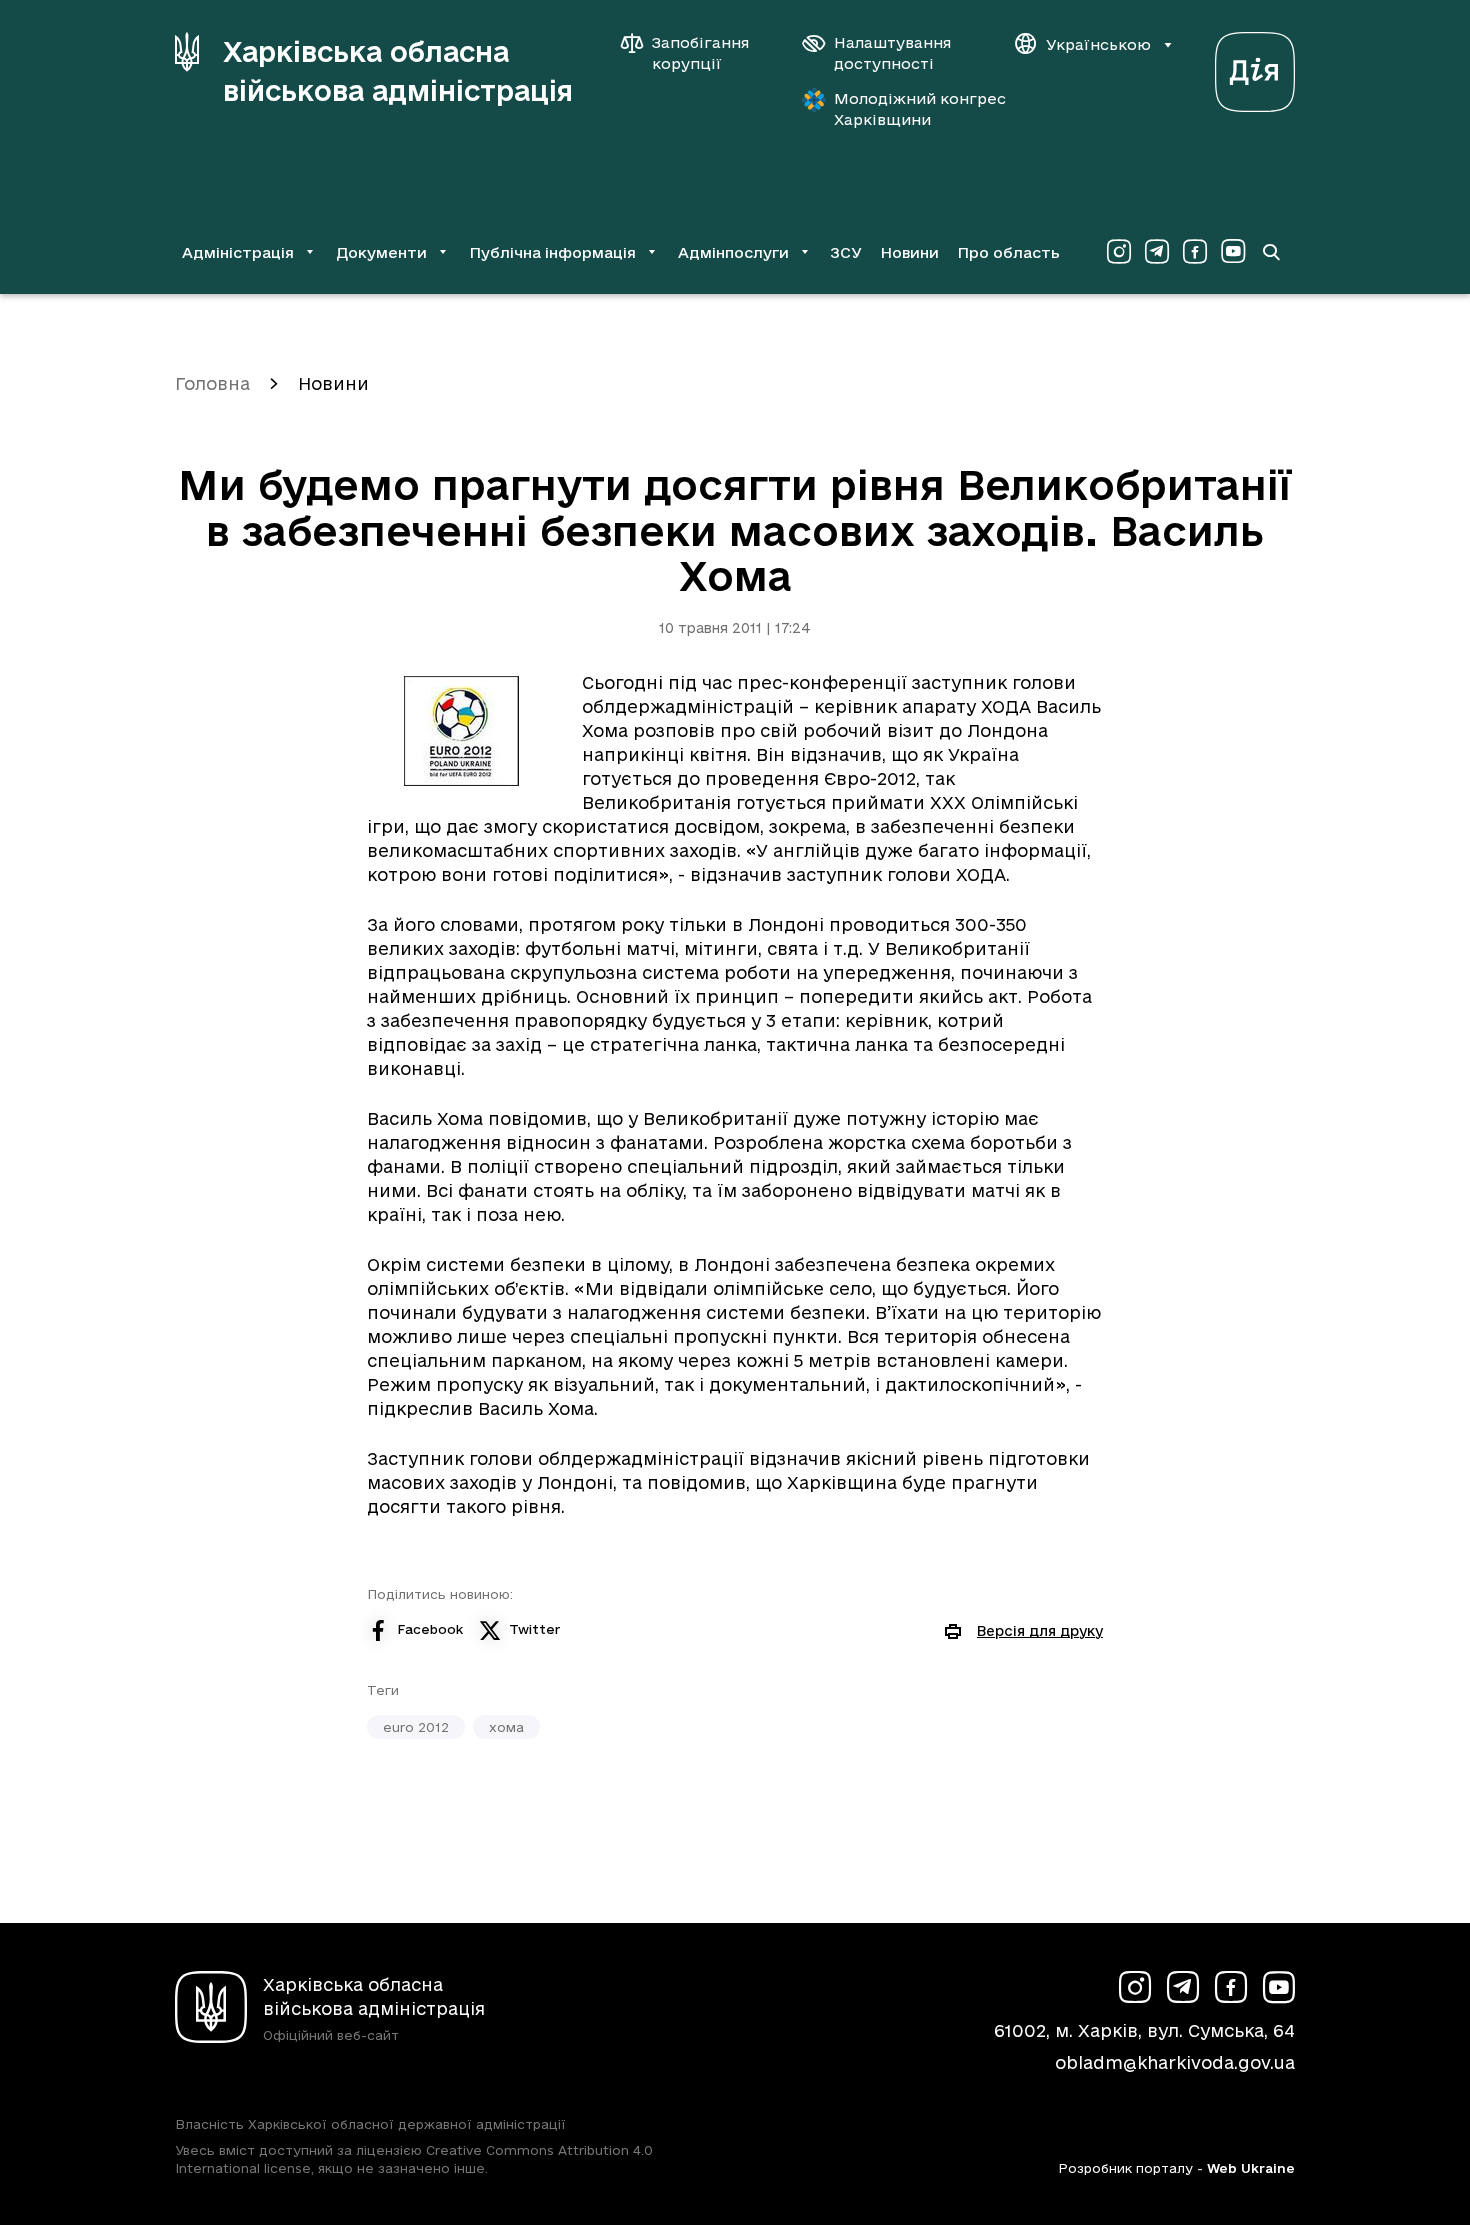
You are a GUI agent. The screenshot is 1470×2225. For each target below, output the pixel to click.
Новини (909, 252)
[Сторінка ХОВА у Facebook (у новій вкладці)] (1195, 252)
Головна (212, 383)
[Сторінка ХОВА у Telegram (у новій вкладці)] (1157, 252)
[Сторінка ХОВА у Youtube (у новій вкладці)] (1233, 252)
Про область (1008, 252)
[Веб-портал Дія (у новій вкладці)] (1255, 66)
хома (506, 1727)
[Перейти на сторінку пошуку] (1271, 252)
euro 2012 (416, 1727)
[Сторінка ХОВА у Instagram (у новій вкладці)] (1119, 252)
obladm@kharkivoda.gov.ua (1175, 2062)
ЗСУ (846, 252)
